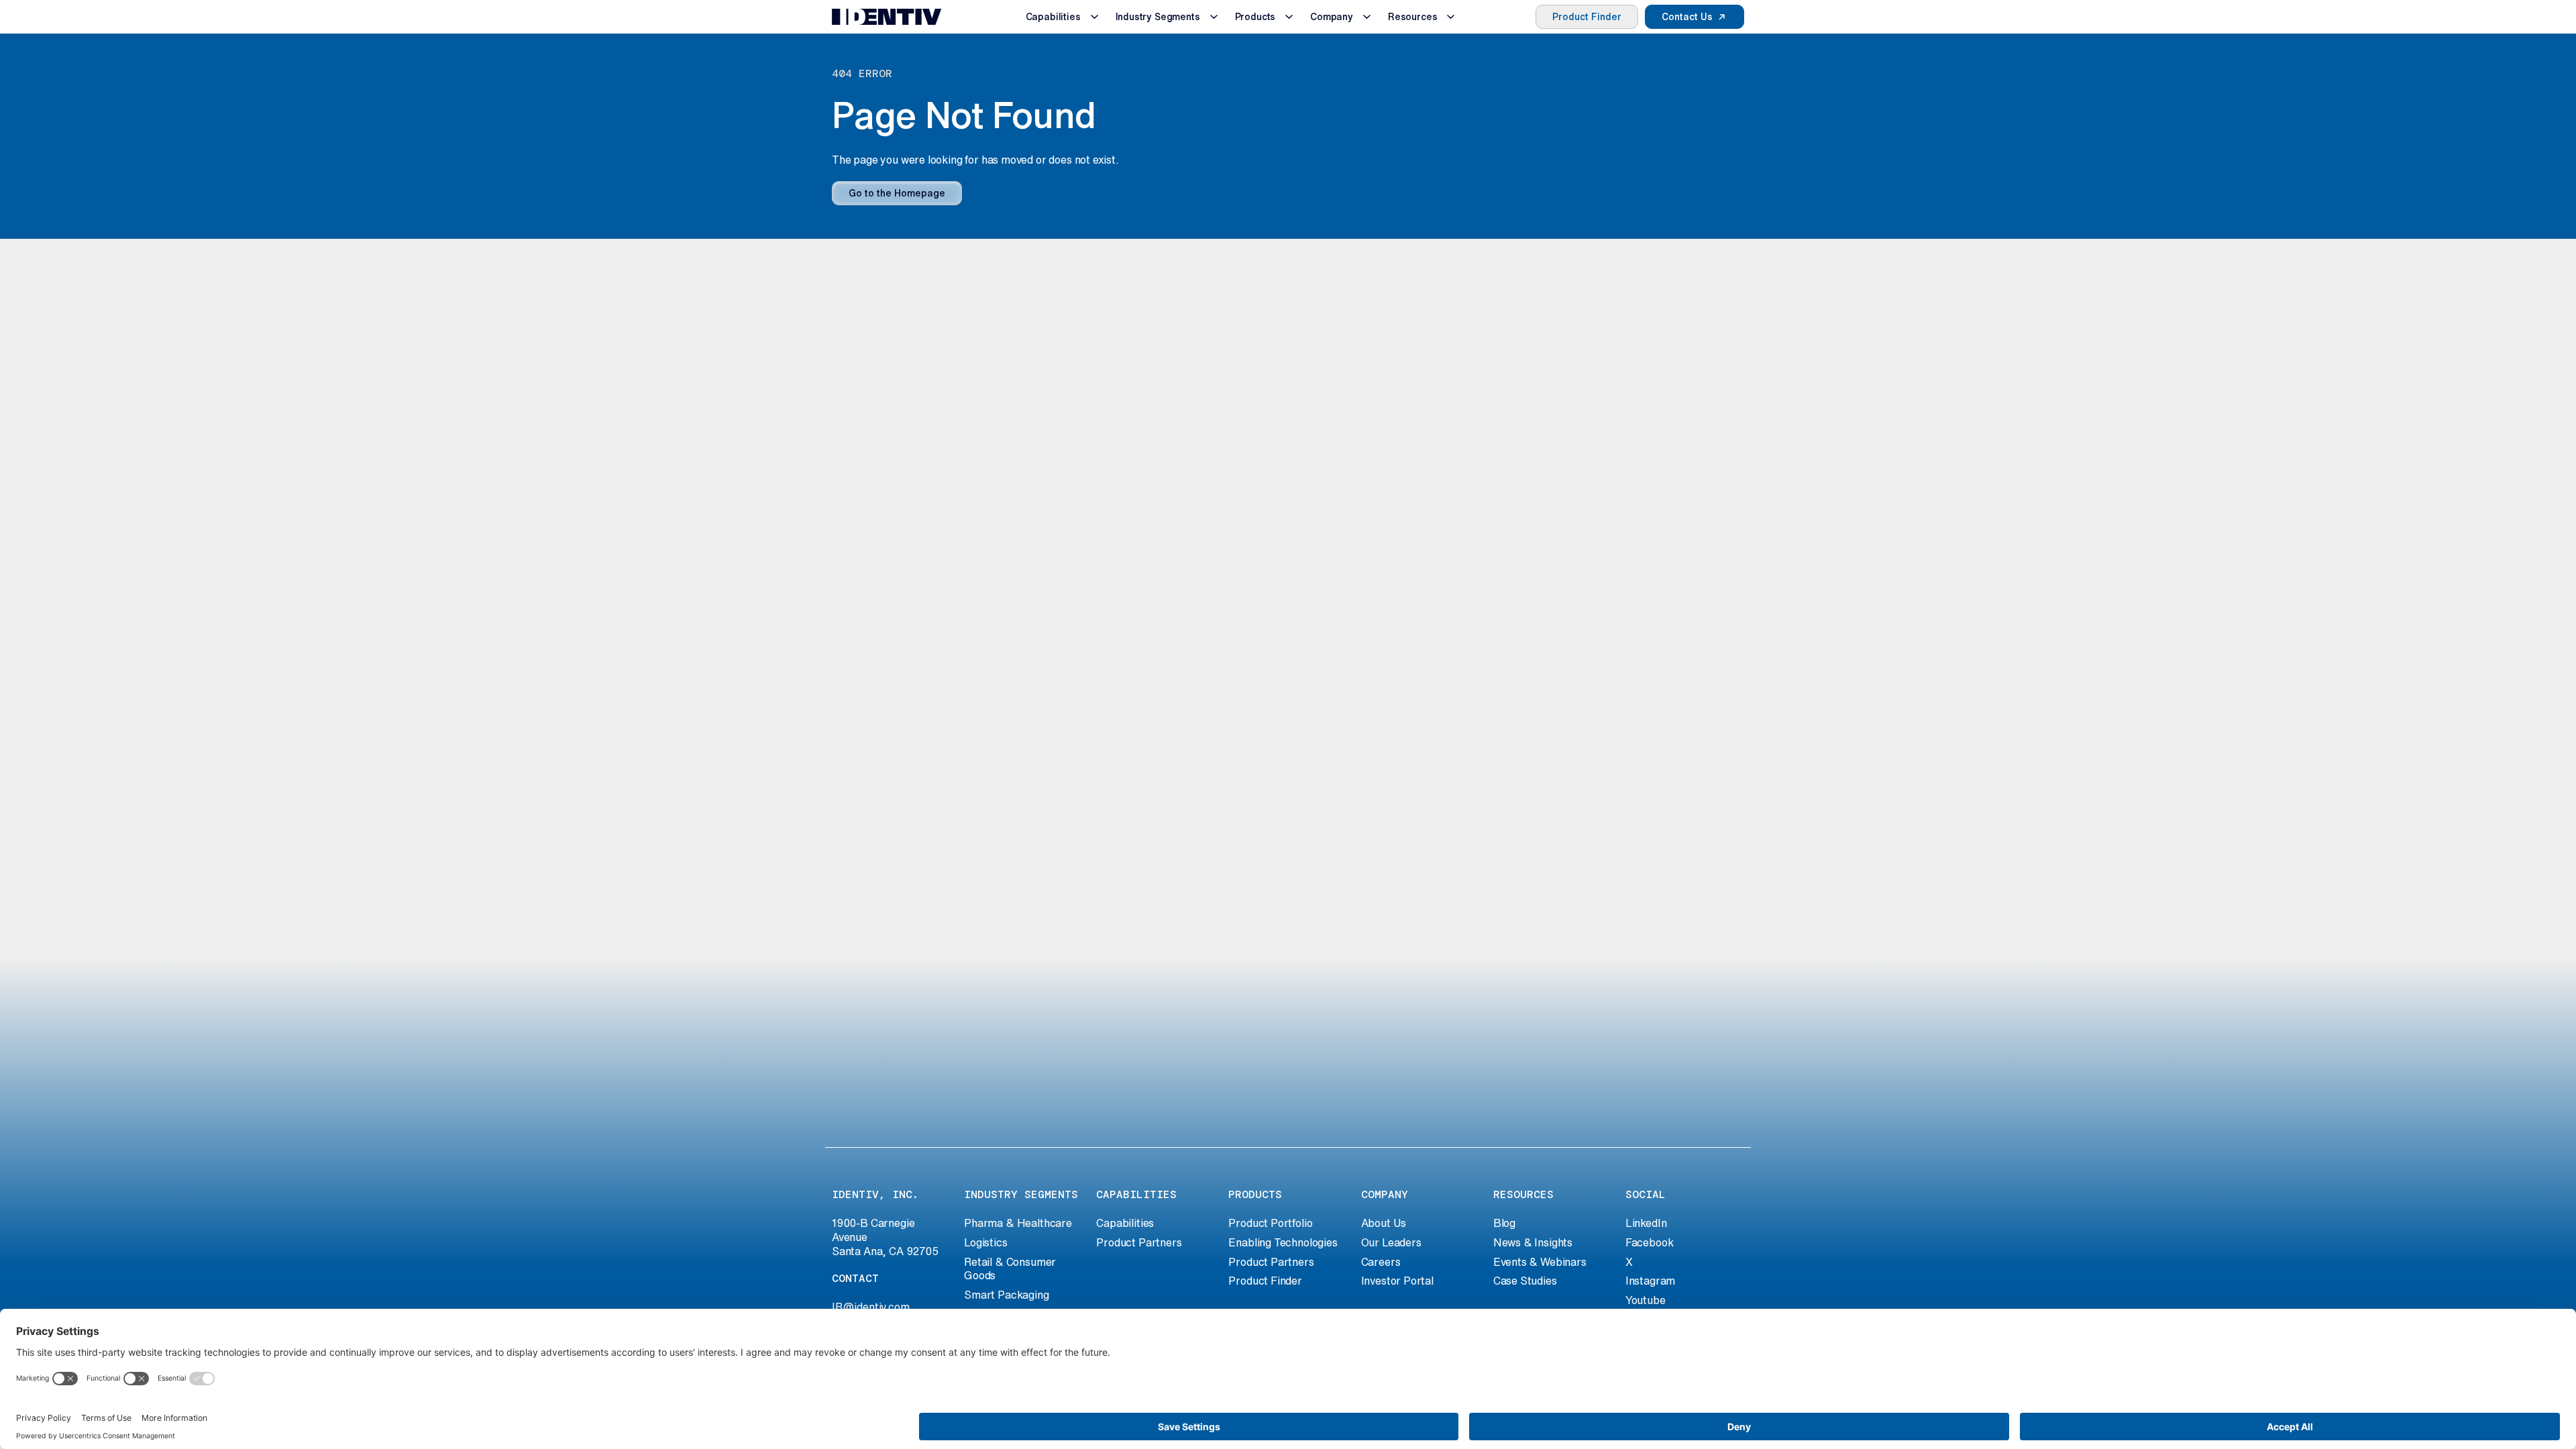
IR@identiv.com (871, 1307)
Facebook (1650, 1242)
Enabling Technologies (1283, 1242)
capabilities (1136, 1194)
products (1255, 1194)
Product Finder (1587, 17)
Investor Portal (1397, 1281)
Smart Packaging (1006, 1295)
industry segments (1021, 1194)
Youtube (1646, 1300)
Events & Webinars (1540, 1262)
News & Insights (1533, 1242)
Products (1255, 17)
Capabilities (1053, 17)
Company (1332, 17)
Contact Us (1687, 17)
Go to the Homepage (897, 193)
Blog (1504, 1223)
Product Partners (1139, 1242)
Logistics (985, 1242)
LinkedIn (1646, 1223)
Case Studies (1525, 1281)
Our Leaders (1391, 1242)
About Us (1384, 1223)
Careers (1381, 1262)
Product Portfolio (1270, 1223)
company (1385, 1194)
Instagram (1650, 1281)
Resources (1412, 17)
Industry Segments (1158, 17)
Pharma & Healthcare (1018, 1223)
